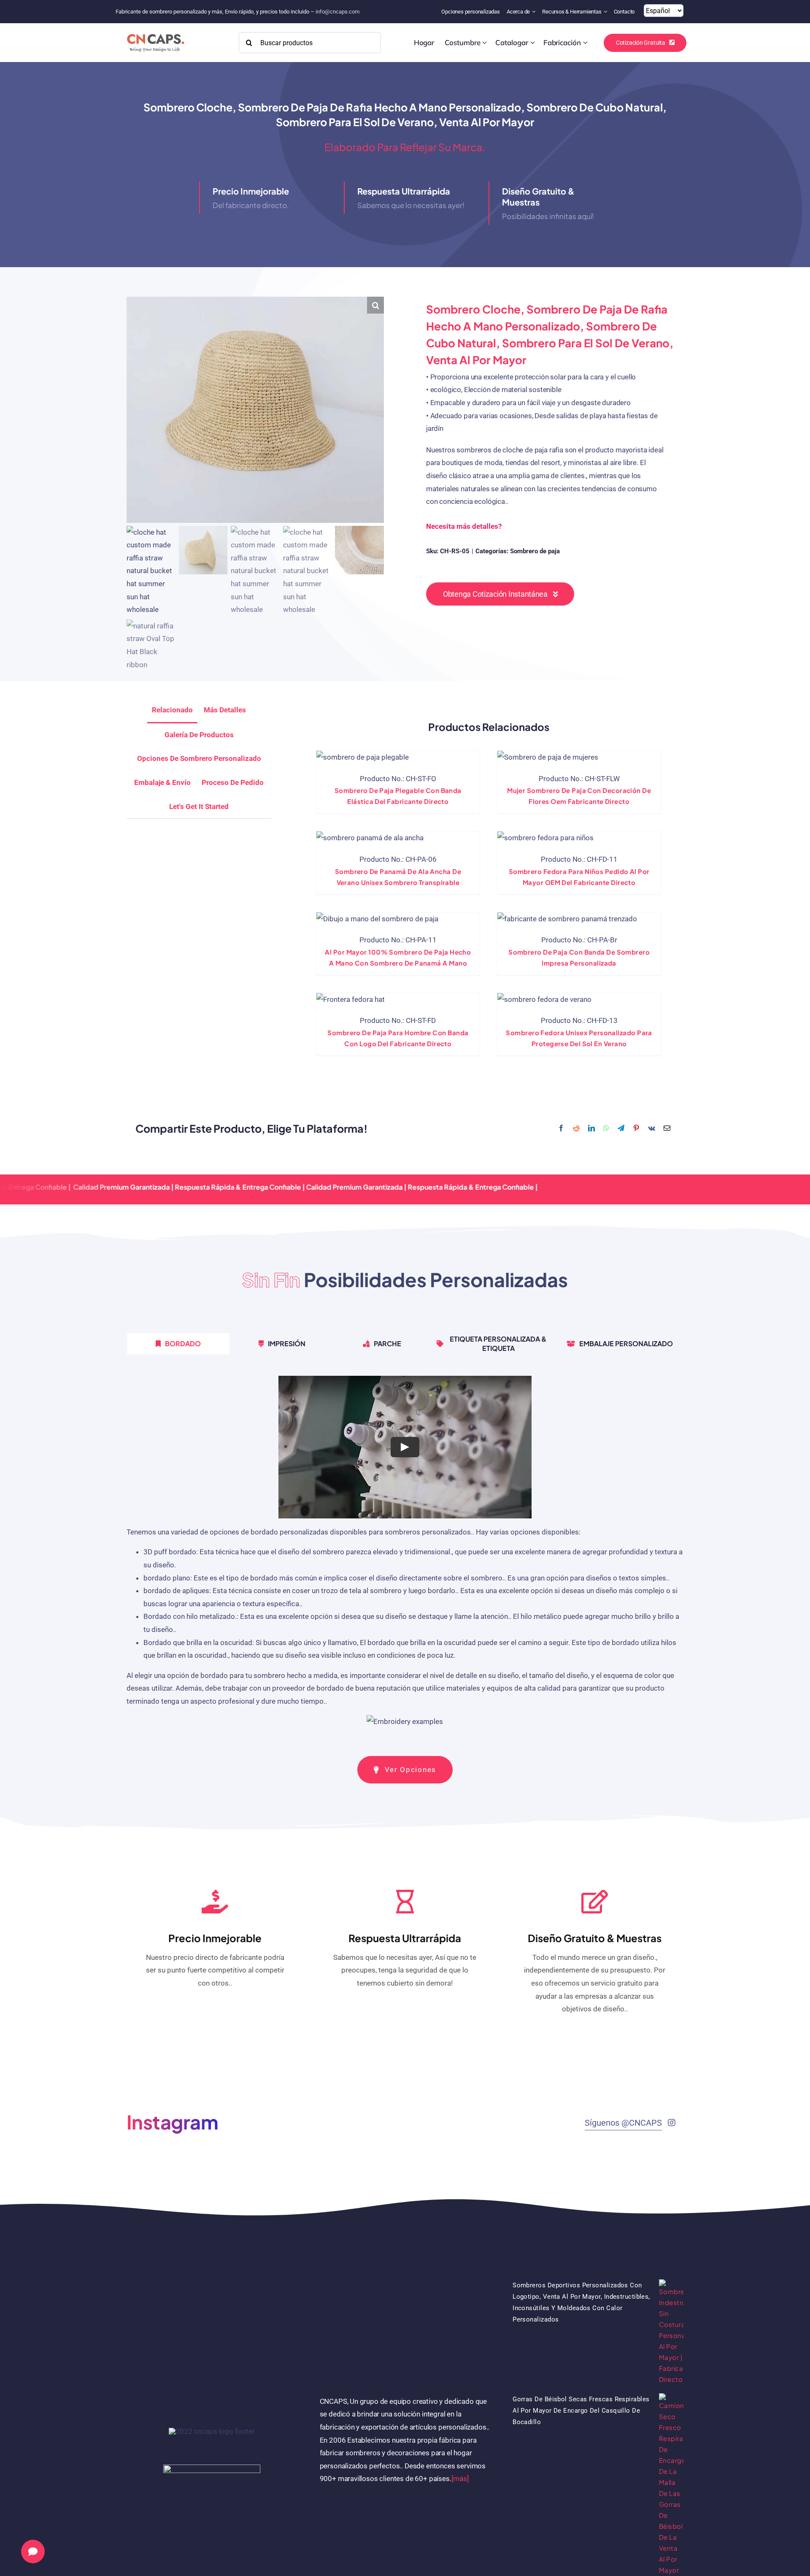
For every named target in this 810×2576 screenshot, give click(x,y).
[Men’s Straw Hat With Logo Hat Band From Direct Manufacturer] (351, 1000)
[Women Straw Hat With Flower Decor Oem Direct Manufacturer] (548, 757)
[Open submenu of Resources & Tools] (606, 12)
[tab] (199, 807)
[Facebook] (561, 1129)
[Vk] (652, 1129)
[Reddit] (576, 1129)
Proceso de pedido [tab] (233, 782)
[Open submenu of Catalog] (533, 43)
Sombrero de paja (535, 551)
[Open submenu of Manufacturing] (585, 43)
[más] (460, 2479)
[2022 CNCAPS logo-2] (155, 32)
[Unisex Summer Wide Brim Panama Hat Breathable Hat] (370, 838)
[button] (375, 305)
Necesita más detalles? (464, 526)
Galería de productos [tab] (199, 735)
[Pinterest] (636, 1129)
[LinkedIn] (591, 1129)
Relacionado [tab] (172, 710)
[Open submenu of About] (535, 12)
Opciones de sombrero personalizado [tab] (199, 758)
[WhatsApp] (606, 1129)
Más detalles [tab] (225, 710)
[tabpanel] (405, 1555)
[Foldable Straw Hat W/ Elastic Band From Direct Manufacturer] (363, 757)
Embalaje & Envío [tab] (162, 782)
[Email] (667, 1129)
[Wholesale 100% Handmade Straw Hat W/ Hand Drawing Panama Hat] (377, 919)
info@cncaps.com (337, 12)
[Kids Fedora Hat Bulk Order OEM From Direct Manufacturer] (545, 838)
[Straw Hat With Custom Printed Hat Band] (567, 919)
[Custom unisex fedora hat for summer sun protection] (544, 1000)
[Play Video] (405, 1447)
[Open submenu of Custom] (485, 43)
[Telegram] (621, 1129)
